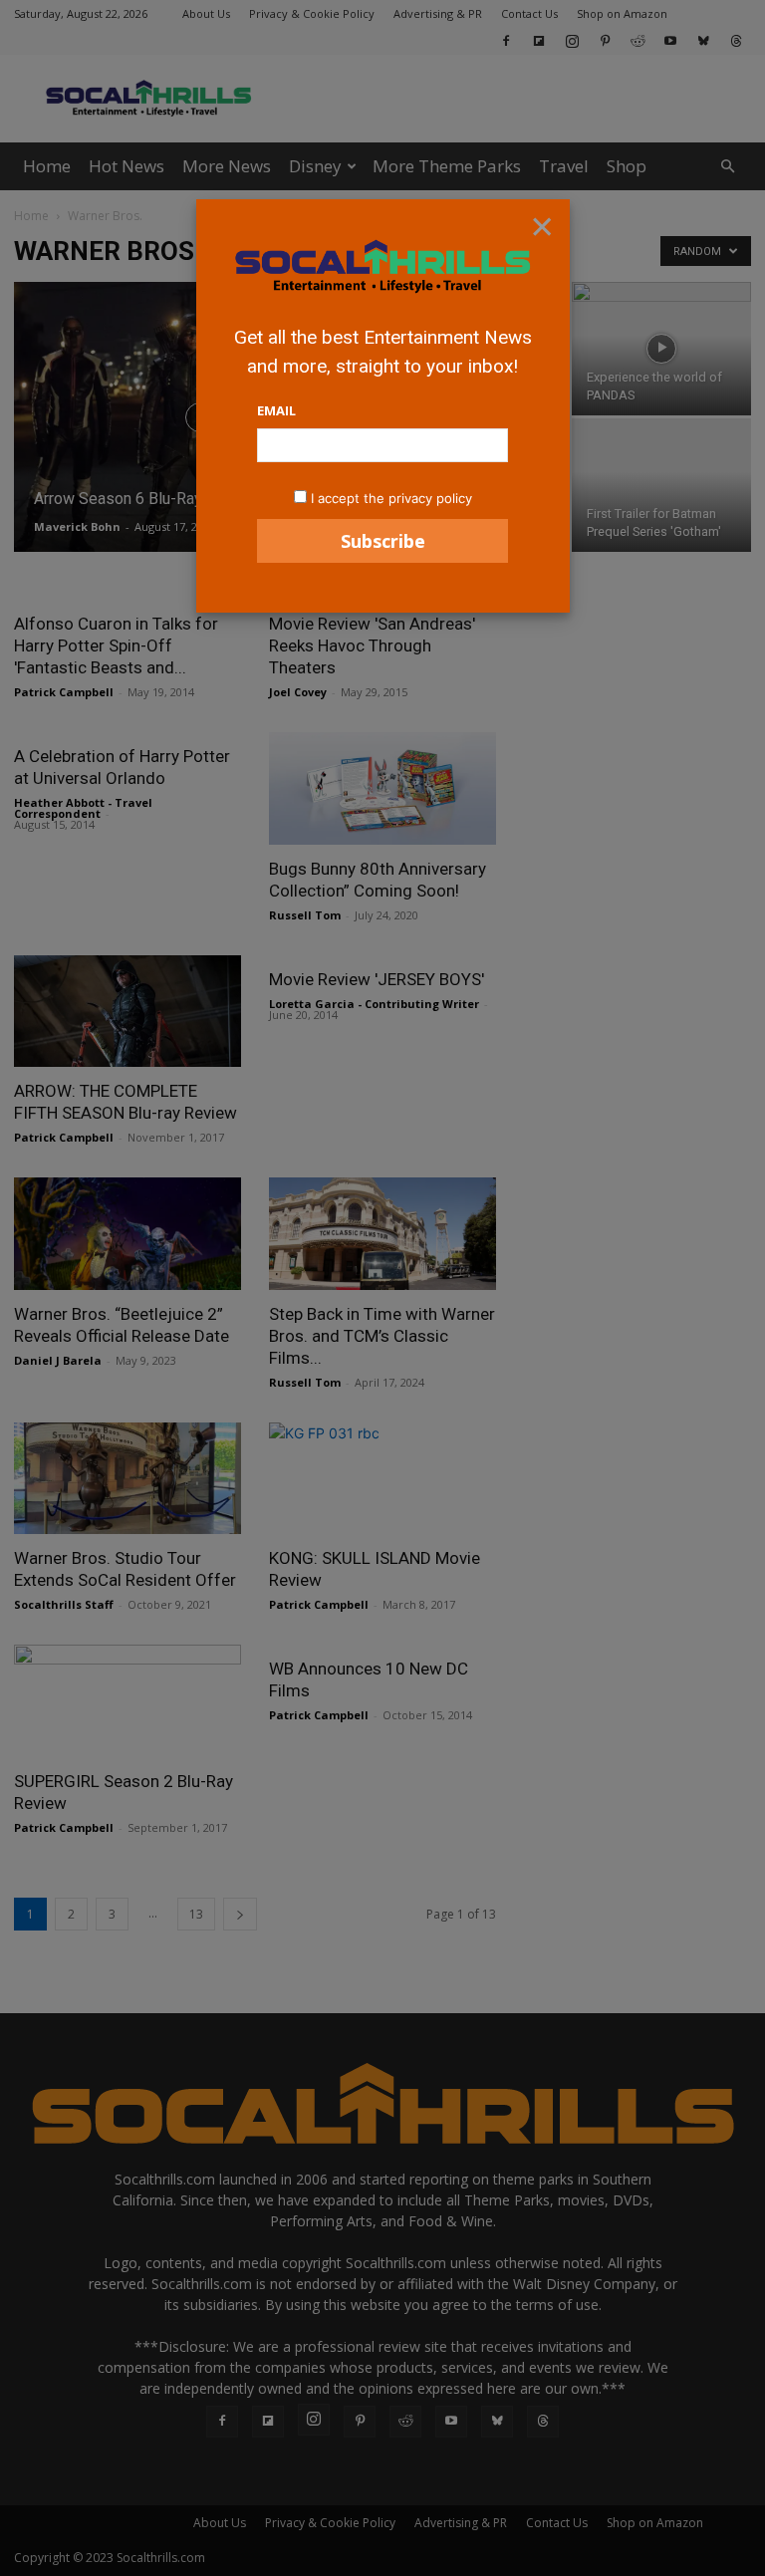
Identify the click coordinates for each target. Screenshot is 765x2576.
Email (276, 410)
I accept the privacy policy (391, 498)
